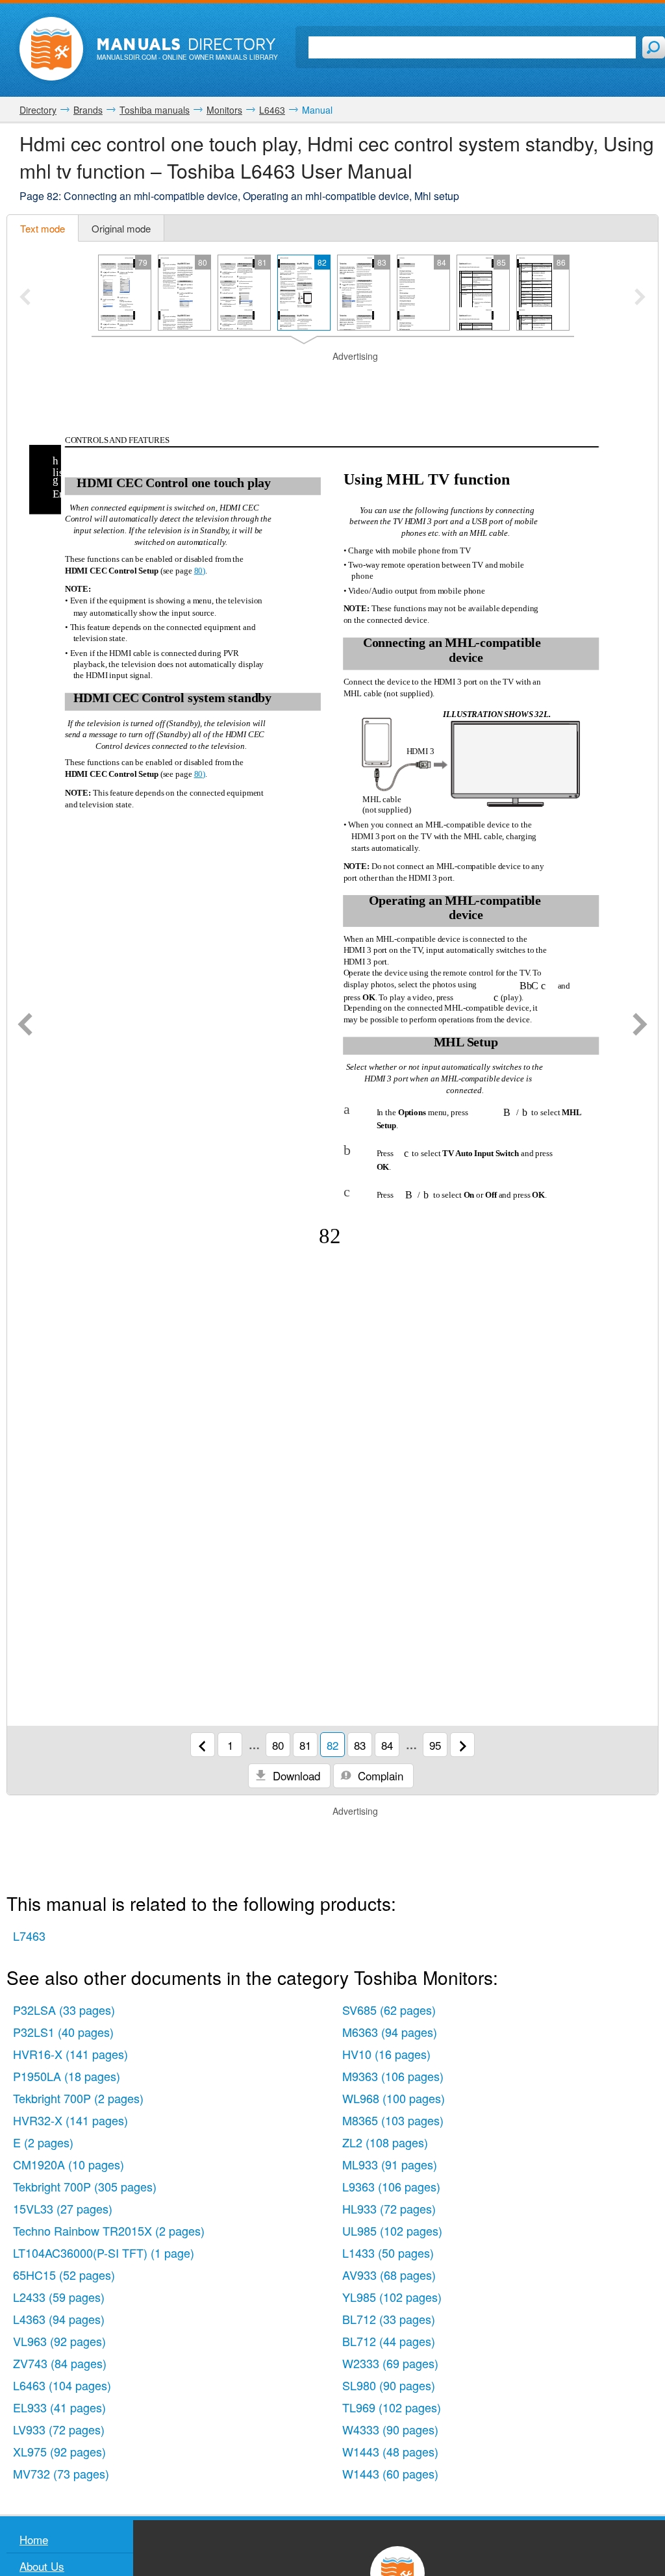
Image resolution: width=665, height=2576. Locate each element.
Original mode (121, 228)
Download (295, 1775)
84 (387, 1745)
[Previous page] (25, 1026)
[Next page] (640, 1026)
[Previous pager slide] (25, 298)
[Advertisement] (332, 379)
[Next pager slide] (640, 298)
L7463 (29, 1936)
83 (360, 1745)
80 (278, 1745)
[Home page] (51, 49)
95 (435, 1745)
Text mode (43, 228)
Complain (379, 1775)
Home (34, 2539)
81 (305, 1745)
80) (200, 571)
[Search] (654, 47)
